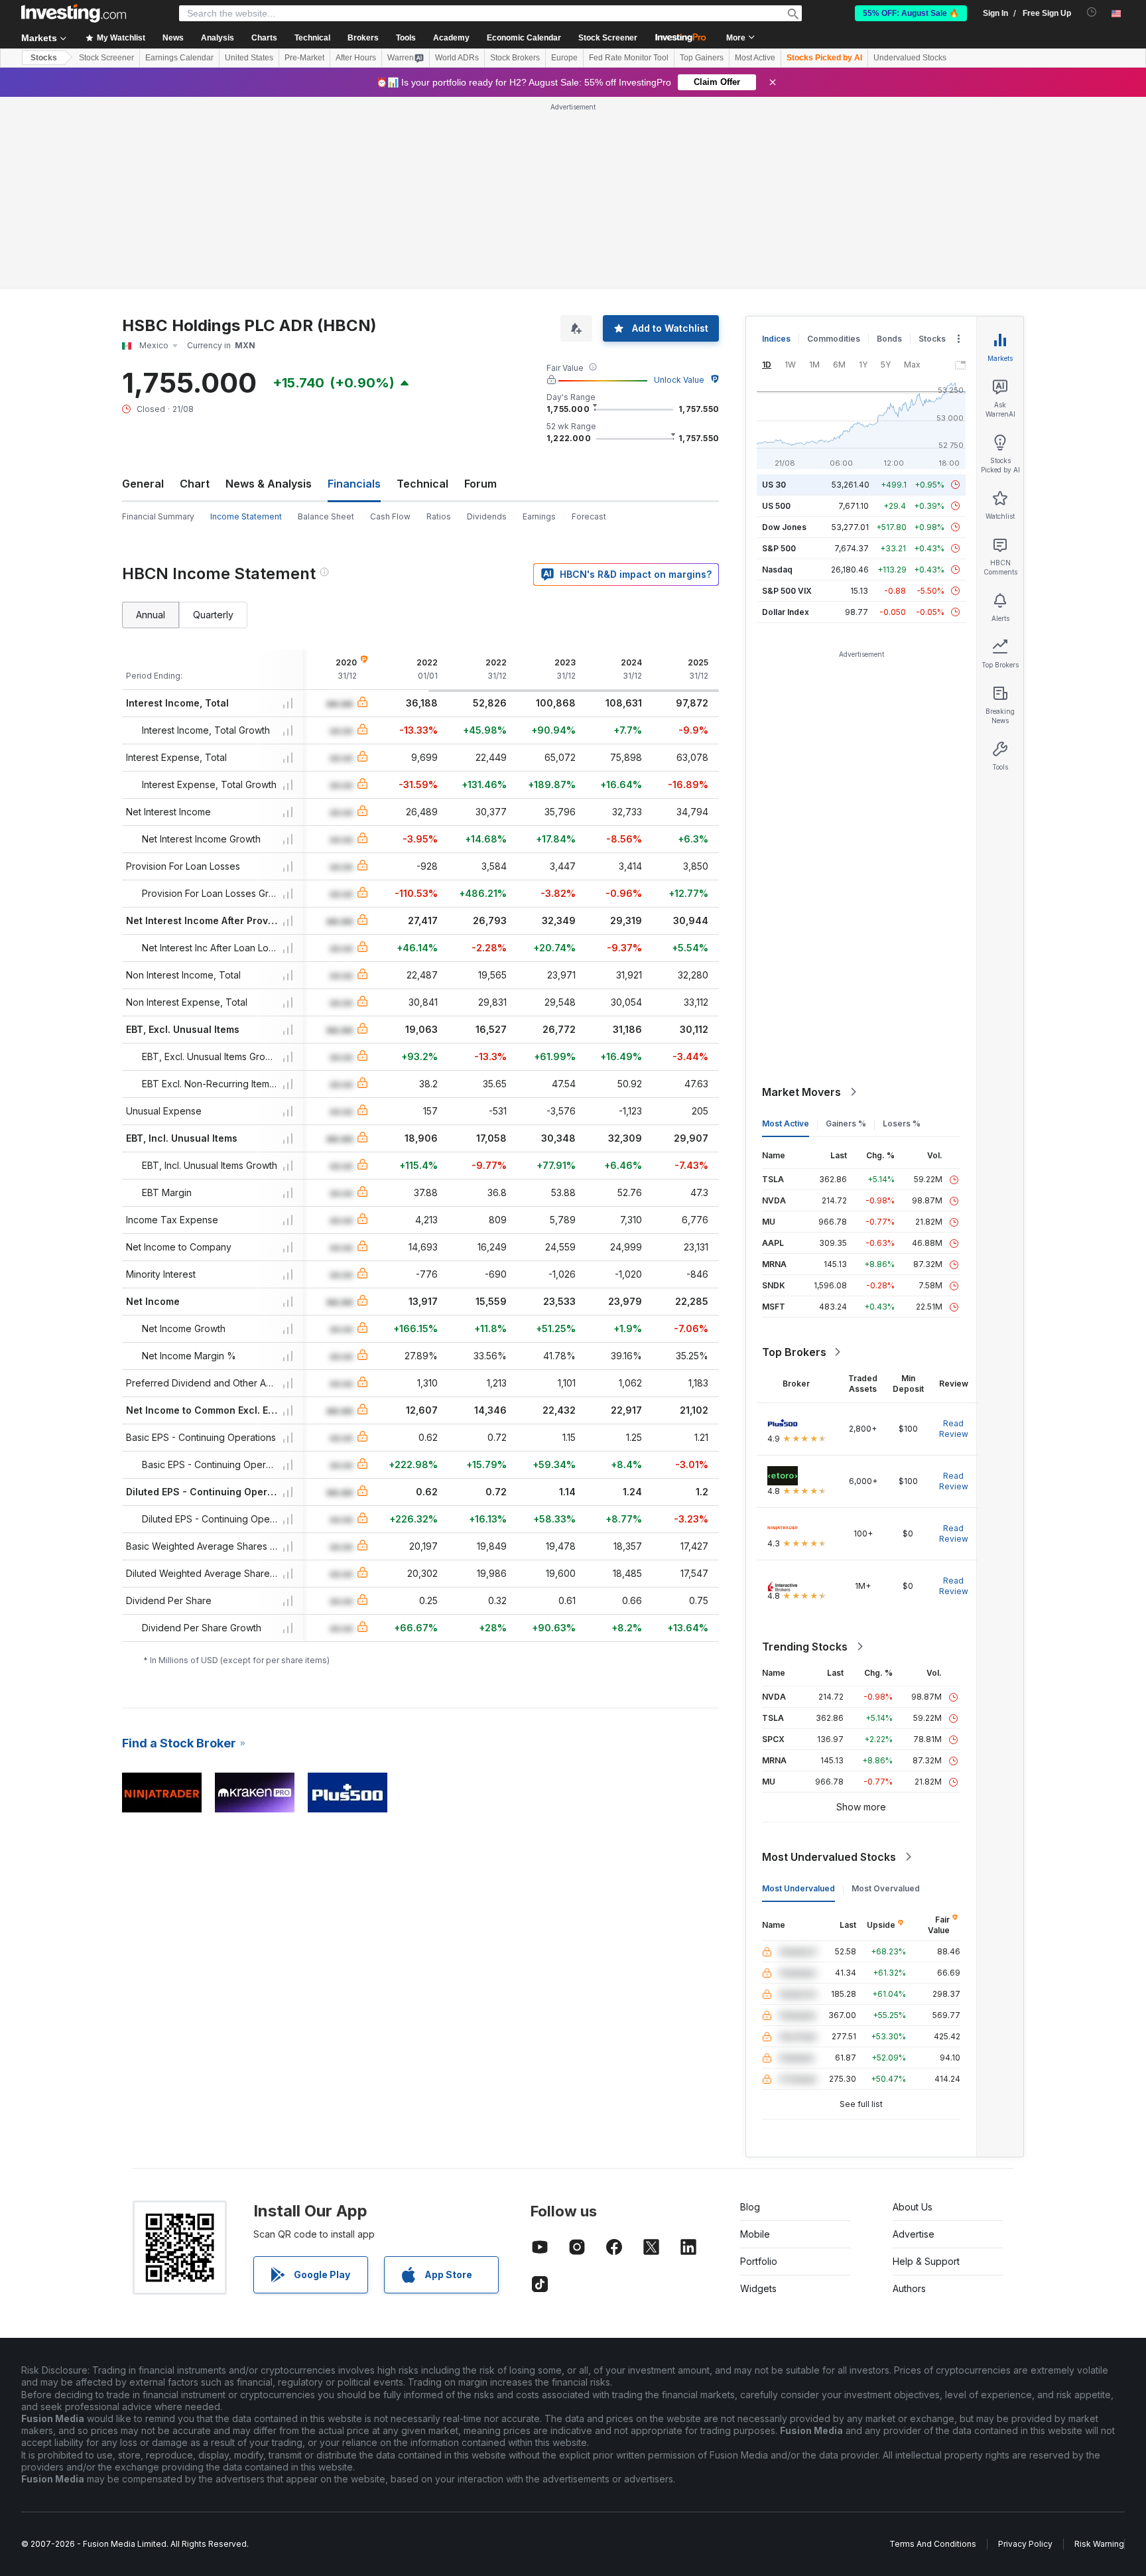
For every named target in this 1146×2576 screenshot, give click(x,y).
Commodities (834, 339)
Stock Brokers (515, 58)
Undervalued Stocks (910, 58)
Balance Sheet (326, 516)
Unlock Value (679, 380)
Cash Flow (390, 516)
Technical (422, 484)
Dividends (487, 516)
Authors (909, 2288)
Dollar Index (786, 612)
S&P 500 (779, 548)
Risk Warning (1099, 2544)
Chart (195, 484)
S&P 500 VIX (787, 591)
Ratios (439, 516)
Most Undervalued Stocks (829, 1857)
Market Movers (801, 1092)
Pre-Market (304, 58)
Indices (776, 339)
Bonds (889, 339)
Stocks (44, 58)
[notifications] (1092, 12)
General (143, 484)
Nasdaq (777, 570)
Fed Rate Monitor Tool (629, 58)
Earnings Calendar (179, 58)
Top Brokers (794, 1352)
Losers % (902, 1123)
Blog (750, 2207)
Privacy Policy (1025, 2544)
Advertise (914, 2234)
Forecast (589, 516)
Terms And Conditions (933, 2544)
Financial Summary (158, 516)
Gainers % (846, 1123)
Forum (480, 484)
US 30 (774, 485)
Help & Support (926, 2261)
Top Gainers (702, 58)
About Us (913, 2207)
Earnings (539, 516)
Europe (564, 58)
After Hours (356, 58)
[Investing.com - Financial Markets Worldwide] (74, 13)
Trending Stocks (805, 1647)
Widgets (758, 2288)
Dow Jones (784, 527)
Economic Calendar (524, 38)
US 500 (776, 506)
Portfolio (759, 2261)
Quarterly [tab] (213, 615)
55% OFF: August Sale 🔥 (911, 13)
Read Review (954, 1429)
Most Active (755, 58)
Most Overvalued (886, 1888)
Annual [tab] (151, 615)
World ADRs (457, 58)
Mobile (755, 2234)
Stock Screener (608, 38)
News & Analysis (269, 484)
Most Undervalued (798, 1888)
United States (249, 58)
